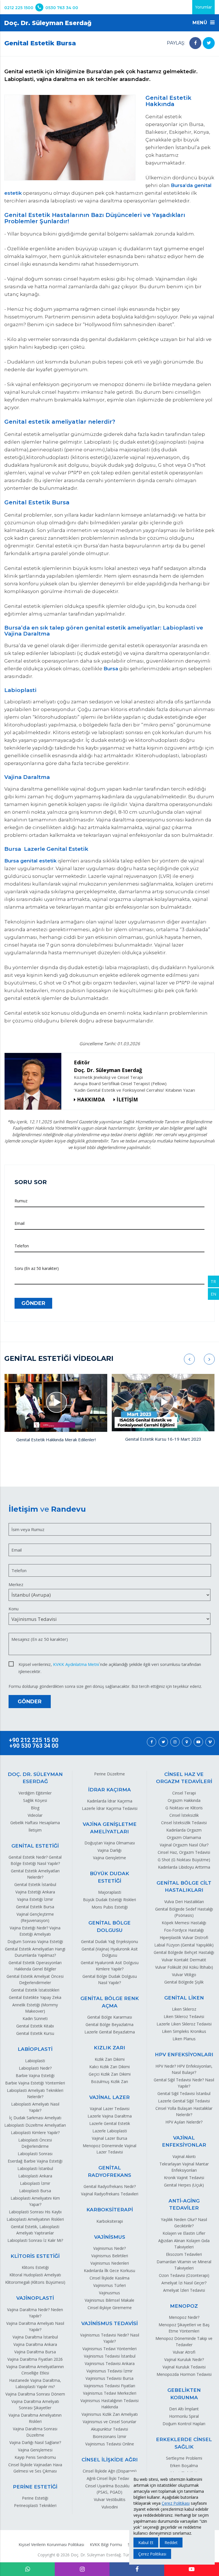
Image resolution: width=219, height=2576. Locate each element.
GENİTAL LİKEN (184, 1998)
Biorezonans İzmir (109, 2436)
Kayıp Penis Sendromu (35, 2457)
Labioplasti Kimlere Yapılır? (35, 2133)
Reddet (171, 2542)
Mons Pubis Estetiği (110, 1907)
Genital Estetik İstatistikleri (35, 1990)
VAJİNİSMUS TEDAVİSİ (109, 2323)
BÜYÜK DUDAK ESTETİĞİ (109, 1877)
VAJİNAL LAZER (109, 2097)
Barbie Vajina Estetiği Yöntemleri (35, 2083)
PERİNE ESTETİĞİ (35, 2487)
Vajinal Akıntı (184, 2156)
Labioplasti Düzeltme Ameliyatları (35, 2125)
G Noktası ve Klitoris (184, 1808)
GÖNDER (33, 1303)
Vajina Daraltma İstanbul (35, 2337)
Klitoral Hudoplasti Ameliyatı (35, 2275)
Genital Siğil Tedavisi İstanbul (184, 2093)
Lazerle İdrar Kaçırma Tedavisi (110, 1808)
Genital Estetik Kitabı (35, 2026)
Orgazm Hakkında (184, 1800)
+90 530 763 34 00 (34, 1746)
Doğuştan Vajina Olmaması (110, 1843)
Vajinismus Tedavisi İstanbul (110, 2356)
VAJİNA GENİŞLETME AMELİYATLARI (110, 1828)
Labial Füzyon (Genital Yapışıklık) (184, 1945)
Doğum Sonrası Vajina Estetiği (35, 1941)
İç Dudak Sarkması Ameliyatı (35, 2118)
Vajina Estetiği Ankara (35, 1892)
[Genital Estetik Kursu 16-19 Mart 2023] (56, 1403)
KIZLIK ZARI (109, 2048)
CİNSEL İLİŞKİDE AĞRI (110, 2460)
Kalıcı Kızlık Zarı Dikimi (109, 2067)
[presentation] (189, 1359)
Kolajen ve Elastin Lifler (184, 2233)
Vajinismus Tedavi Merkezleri (110, 2393)
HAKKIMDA (91, 1100)
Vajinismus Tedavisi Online (110, 2444)
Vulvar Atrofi (184, 2352)
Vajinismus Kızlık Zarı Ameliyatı (110, 2414)
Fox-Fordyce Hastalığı (184, 1930)
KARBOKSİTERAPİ (110, 2210)
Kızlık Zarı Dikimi (110, 2059)
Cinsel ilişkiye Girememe (110, 2308)
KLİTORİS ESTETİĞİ (35, 2256)
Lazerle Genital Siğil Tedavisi (184, 2101)
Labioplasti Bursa (35, 2191)
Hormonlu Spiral (184, 2416)
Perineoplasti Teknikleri (35, 2505)
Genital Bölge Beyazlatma (109, 2024)
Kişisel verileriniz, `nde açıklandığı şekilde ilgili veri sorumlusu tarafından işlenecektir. (110, 1665)
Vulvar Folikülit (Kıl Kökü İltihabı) (184, 1967)
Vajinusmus (109, 2293)
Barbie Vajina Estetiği (35, 2075)
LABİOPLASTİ (35, 2049)
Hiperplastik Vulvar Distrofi (184, 1937)
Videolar (35, 1815)
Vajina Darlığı (109, 1850)
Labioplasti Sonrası (35, 2154)
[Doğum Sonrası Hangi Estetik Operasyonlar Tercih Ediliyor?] (163, 1403)
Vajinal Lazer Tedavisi (110, 2109)
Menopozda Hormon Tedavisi (184, 2374)
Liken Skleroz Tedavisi (184, 2016)
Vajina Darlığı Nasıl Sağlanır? (35, 2442)
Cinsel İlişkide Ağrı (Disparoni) (110, 2471)
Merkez (16, 1584)
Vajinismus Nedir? (109, 2248)
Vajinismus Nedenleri (110, 2263)
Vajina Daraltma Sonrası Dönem (35, 2394)
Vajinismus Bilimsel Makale (109, 2300)
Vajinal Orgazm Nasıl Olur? (184, 1845)
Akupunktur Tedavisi (109, 2429)
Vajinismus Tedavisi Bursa (109, 2378)
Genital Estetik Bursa (35, 1907)
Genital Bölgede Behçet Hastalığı (184, 1952)
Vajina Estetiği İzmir (35, 1899)
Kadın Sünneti (35, 2018)
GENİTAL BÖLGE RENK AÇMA (110, 2002)
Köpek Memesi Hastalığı (184, 1923)
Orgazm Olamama (184, 1837)
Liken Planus (184, 2039)
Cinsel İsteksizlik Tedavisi (184, 1823)
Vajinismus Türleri (109, 2285)
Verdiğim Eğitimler (35, 1793)
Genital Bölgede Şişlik (184, 1982)
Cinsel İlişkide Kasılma (109, 2278)
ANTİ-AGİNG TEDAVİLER (184, 2204)
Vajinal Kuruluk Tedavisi (184, 2367)
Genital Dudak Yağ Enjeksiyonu (109, 1941)
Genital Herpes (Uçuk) (184, 2185)
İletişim (35, 1830)
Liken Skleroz (184, 2009)
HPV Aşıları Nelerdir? (184, 2122)
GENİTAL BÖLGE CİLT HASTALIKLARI (184, 1887)
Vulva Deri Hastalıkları (184, 1902)
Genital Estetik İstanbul (35, 1884)
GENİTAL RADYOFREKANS (109, 2171)
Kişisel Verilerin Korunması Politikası (51, 2544)
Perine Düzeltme (109, 1774)
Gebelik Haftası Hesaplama (35, 1823)
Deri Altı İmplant (184, 2409)
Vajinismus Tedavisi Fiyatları (109, 2386)
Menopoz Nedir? (184, 2317)
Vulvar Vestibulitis (110, 2499)
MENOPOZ (184, 2306)
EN (213, 1294)
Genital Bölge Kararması (110, 2017)
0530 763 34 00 (62, 8)
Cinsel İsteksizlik (184, 1815)
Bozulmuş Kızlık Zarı (109, 2081)
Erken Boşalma (184, 2466)
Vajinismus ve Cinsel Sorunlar (109, 2422)
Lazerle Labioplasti (110, 2131)
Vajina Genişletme (109, 1858)
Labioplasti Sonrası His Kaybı (35, 2212)
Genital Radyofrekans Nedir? (110, 2186)
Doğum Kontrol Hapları (184, 2424)
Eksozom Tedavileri (184, 2254)
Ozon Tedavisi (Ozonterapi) (184, 2275)
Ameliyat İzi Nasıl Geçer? (184, 2283)
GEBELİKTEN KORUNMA (184, 2394)
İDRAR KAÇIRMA (109, 1790)
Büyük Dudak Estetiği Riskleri (109, 1900)
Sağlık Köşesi (35, 1800)
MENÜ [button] (201, 23)
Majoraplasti (110, 1892)
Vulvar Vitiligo (184, 1975)
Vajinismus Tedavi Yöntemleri (109, 2349)
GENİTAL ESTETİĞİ (35, 1846)
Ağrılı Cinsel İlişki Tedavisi (110, 2478)
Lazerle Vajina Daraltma (110, 2116)
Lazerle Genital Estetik (110, 2123)
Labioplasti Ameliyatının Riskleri (35, 2219)
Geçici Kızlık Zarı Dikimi (110, 2074)
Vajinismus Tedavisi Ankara (110, 2363)
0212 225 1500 (19, 8)
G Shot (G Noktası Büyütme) (184, 1860)
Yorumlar (203, 7)
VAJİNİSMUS (110, 2237)
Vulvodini (110, 2507)
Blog (35, 1808)
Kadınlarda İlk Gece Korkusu (109, 2271)
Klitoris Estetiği (35, 2267)
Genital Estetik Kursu (35, 2033)
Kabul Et (146, 2542)
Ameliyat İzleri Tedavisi (184, 2290)
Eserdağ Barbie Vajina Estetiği (35, 2161)
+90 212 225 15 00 (34, 1740)
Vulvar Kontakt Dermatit (184, 1960)
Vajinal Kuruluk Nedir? (184, 2359)
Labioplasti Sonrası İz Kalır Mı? (35, 2240)
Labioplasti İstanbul (35, 2168)
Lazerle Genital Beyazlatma (110, 2032)
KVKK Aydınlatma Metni (76, 1664)
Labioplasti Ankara (35, 2176)
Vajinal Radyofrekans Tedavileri (110, 2194)
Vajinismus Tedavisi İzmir (109, 2371)
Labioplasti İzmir (35, 2183)
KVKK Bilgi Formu (106, 2544)
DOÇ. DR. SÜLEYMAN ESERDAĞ (35, 1778)
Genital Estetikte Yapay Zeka (35, 1997)
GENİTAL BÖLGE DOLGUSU (109, 1927)
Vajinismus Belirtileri (110, 2256)
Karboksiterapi (110, 2221)
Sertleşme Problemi (184, 2458)
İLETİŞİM (127, 1100)
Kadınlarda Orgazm (184, 1830)
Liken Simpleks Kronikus (184, 2031)
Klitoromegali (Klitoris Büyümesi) (35, 2282)
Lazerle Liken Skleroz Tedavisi (184, 2024)
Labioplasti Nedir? (35, 2068)
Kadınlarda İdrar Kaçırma (110, 1801)
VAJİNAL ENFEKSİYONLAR (184, 2141)
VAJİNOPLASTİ (35, 2298)
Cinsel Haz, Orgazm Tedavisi (184, 1852)
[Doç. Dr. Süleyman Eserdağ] (35, 1081)
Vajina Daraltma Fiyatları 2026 (35, 2359)
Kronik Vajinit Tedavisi (184, 2178)
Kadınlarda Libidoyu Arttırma (184, 1867)
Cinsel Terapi (184, 1793)
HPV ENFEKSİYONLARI (184, 2055)
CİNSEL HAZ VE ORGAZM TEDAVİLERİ (184, 1778)
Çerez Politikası (176, 2503)
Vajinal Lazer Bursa (109, 2138)
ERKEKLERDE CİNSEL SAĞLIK (184, 2443)
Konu (14, 1609)
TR (213, 1281)
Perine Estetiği (35, 2498)
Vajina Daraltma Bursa (35, 2352)
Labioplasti (35, 2061)
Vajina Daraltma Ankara (35, 2344)
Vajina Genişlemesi (35, 2450)
